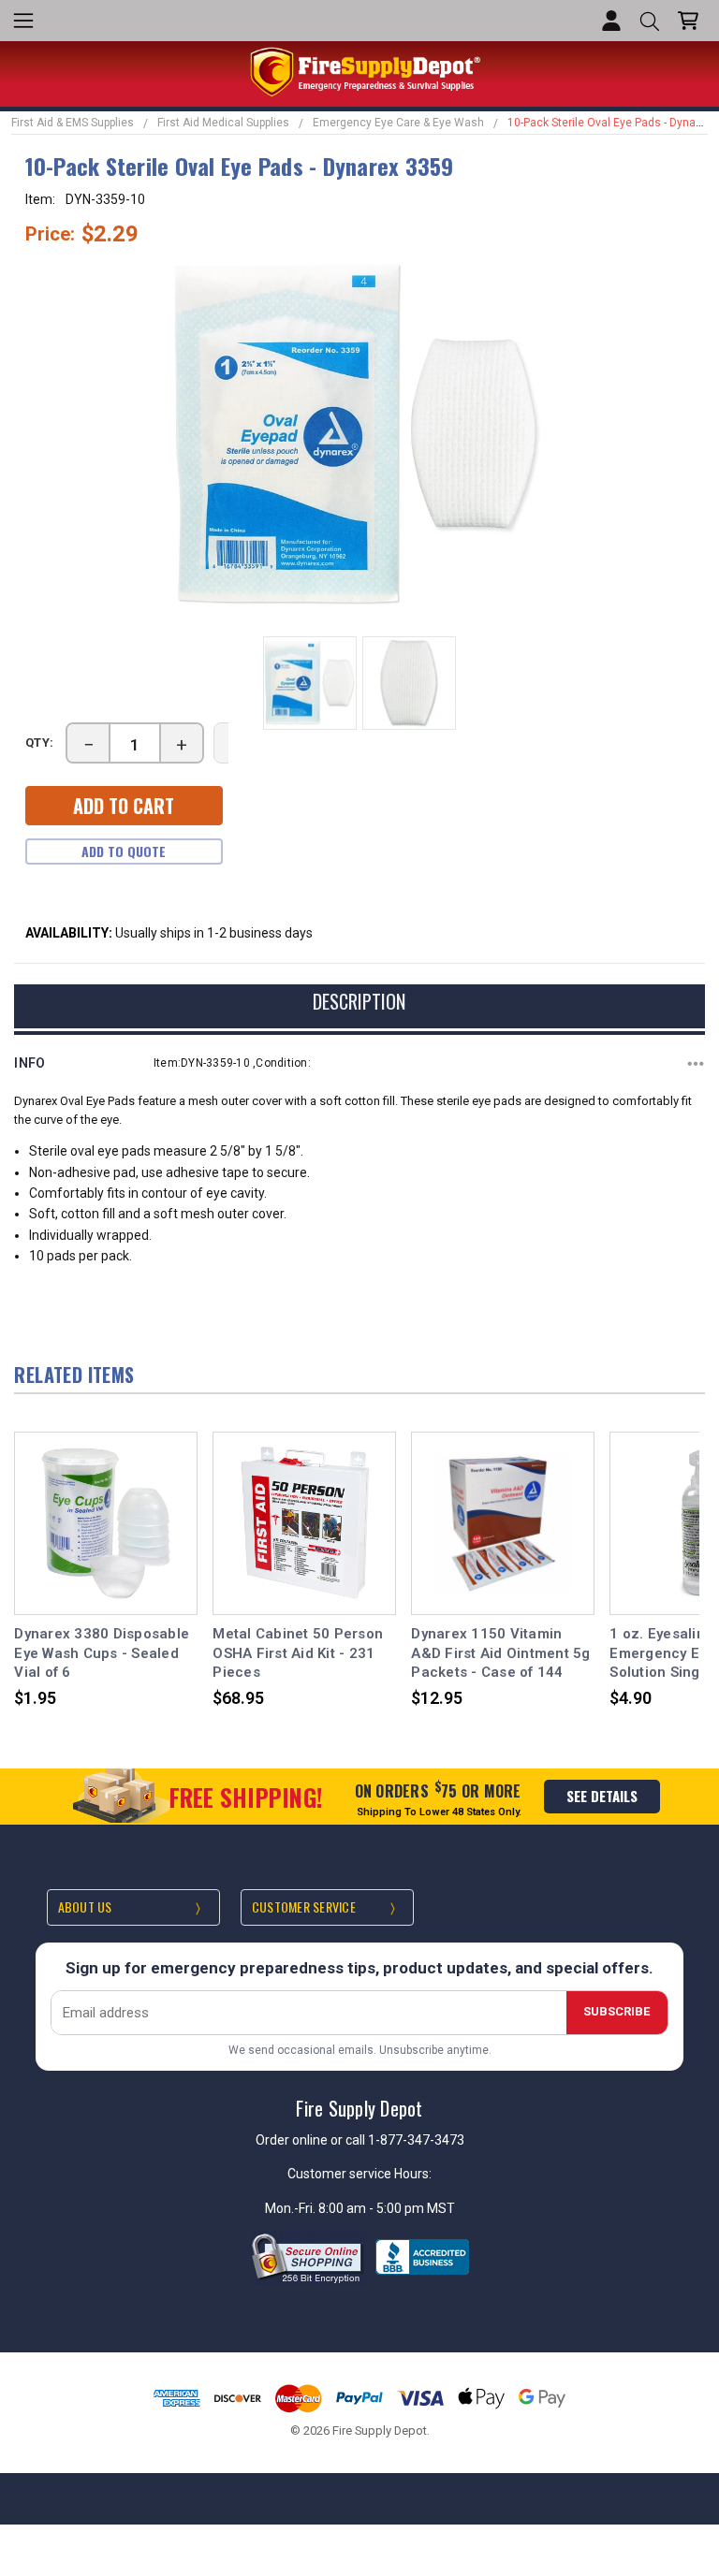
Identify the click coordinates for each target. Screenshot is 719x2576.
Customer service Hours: (359, 2174)
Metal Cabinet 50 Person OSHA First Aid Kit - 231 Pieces (298, 1653)
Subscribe (616, 2011)
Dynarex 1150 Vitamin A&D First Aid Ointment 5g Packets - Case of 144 (500, 1653)
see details (602, 1796)
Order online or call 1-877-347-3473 (360, 2140)
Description (359, 1001)
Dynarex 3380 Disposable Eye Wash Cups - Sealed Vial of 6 (102, 1653)
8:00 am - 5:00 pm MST (387, 2208)
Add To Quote (124, 851)
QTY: (40, 742)
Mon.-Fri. (292, 2208)
